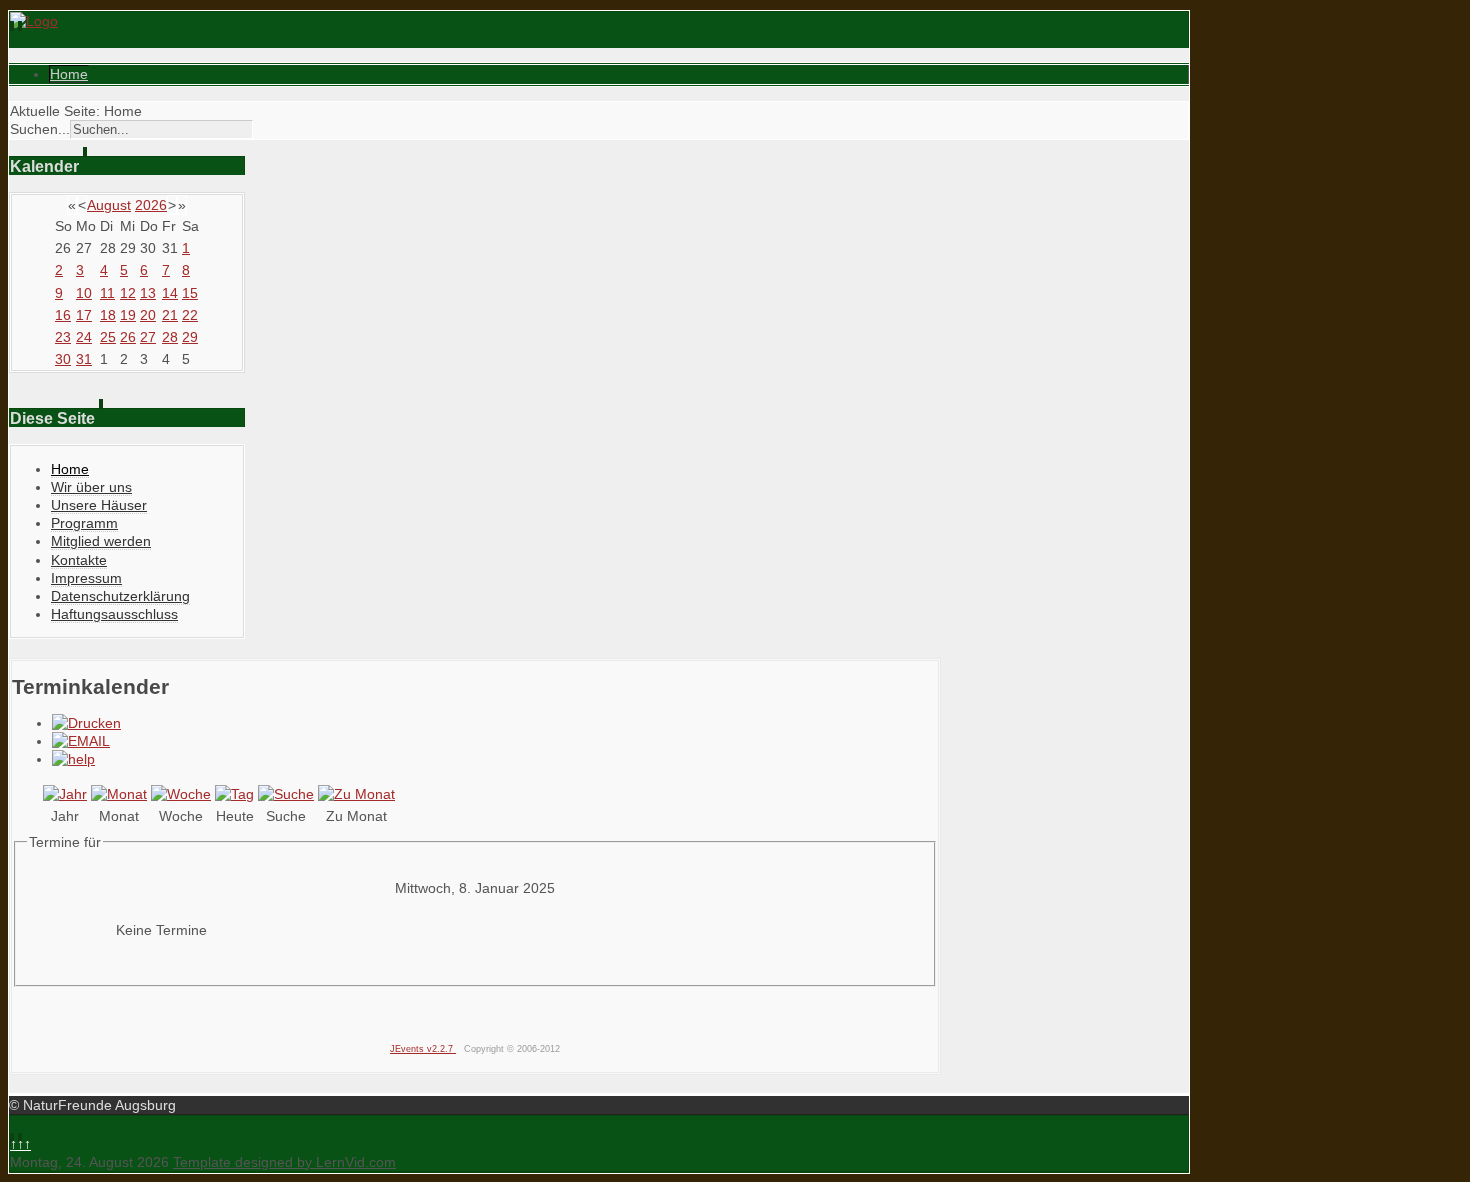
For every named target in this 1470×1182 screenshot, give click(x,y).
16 (63, 315)
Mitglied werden (101, 541)
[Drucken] (86, 723)
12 (128, 293)
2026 (151, 205)
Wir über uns (91, 487)
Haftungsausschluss (114, 614)
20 (148, 315)
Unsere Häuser (99, 505)
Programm (84, 523)
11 (107, 293)
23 (63, 337)
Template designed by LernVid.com (284, 1162)
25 (108, 337)
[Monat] (119, 794)
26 (128, 337)
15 (190, 293)
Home (69, 74)
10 (84, 293)
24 (84, 337)
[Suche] (286, 794)
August (109, 205)
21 (170, 315)
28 (170, 337)
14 (170, 293)
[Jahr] (65, 794)
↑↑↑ (20, 1144)
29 (190, 337)
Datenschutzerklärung (120, 596)
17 (84, 315)
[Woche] (181, 794)
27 (148, 337)
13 (148, 293)
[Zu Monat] (356, 794)
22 (190, 315)
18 (108, 315)
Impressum (86, 578)
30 (63, 359)
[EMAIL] (81, 741)
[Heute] (234, 794)
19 (128, 315)
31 (84, 359)
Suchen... (40, 129)
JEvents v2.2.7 (423, 1049)
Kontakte (79, 560)
